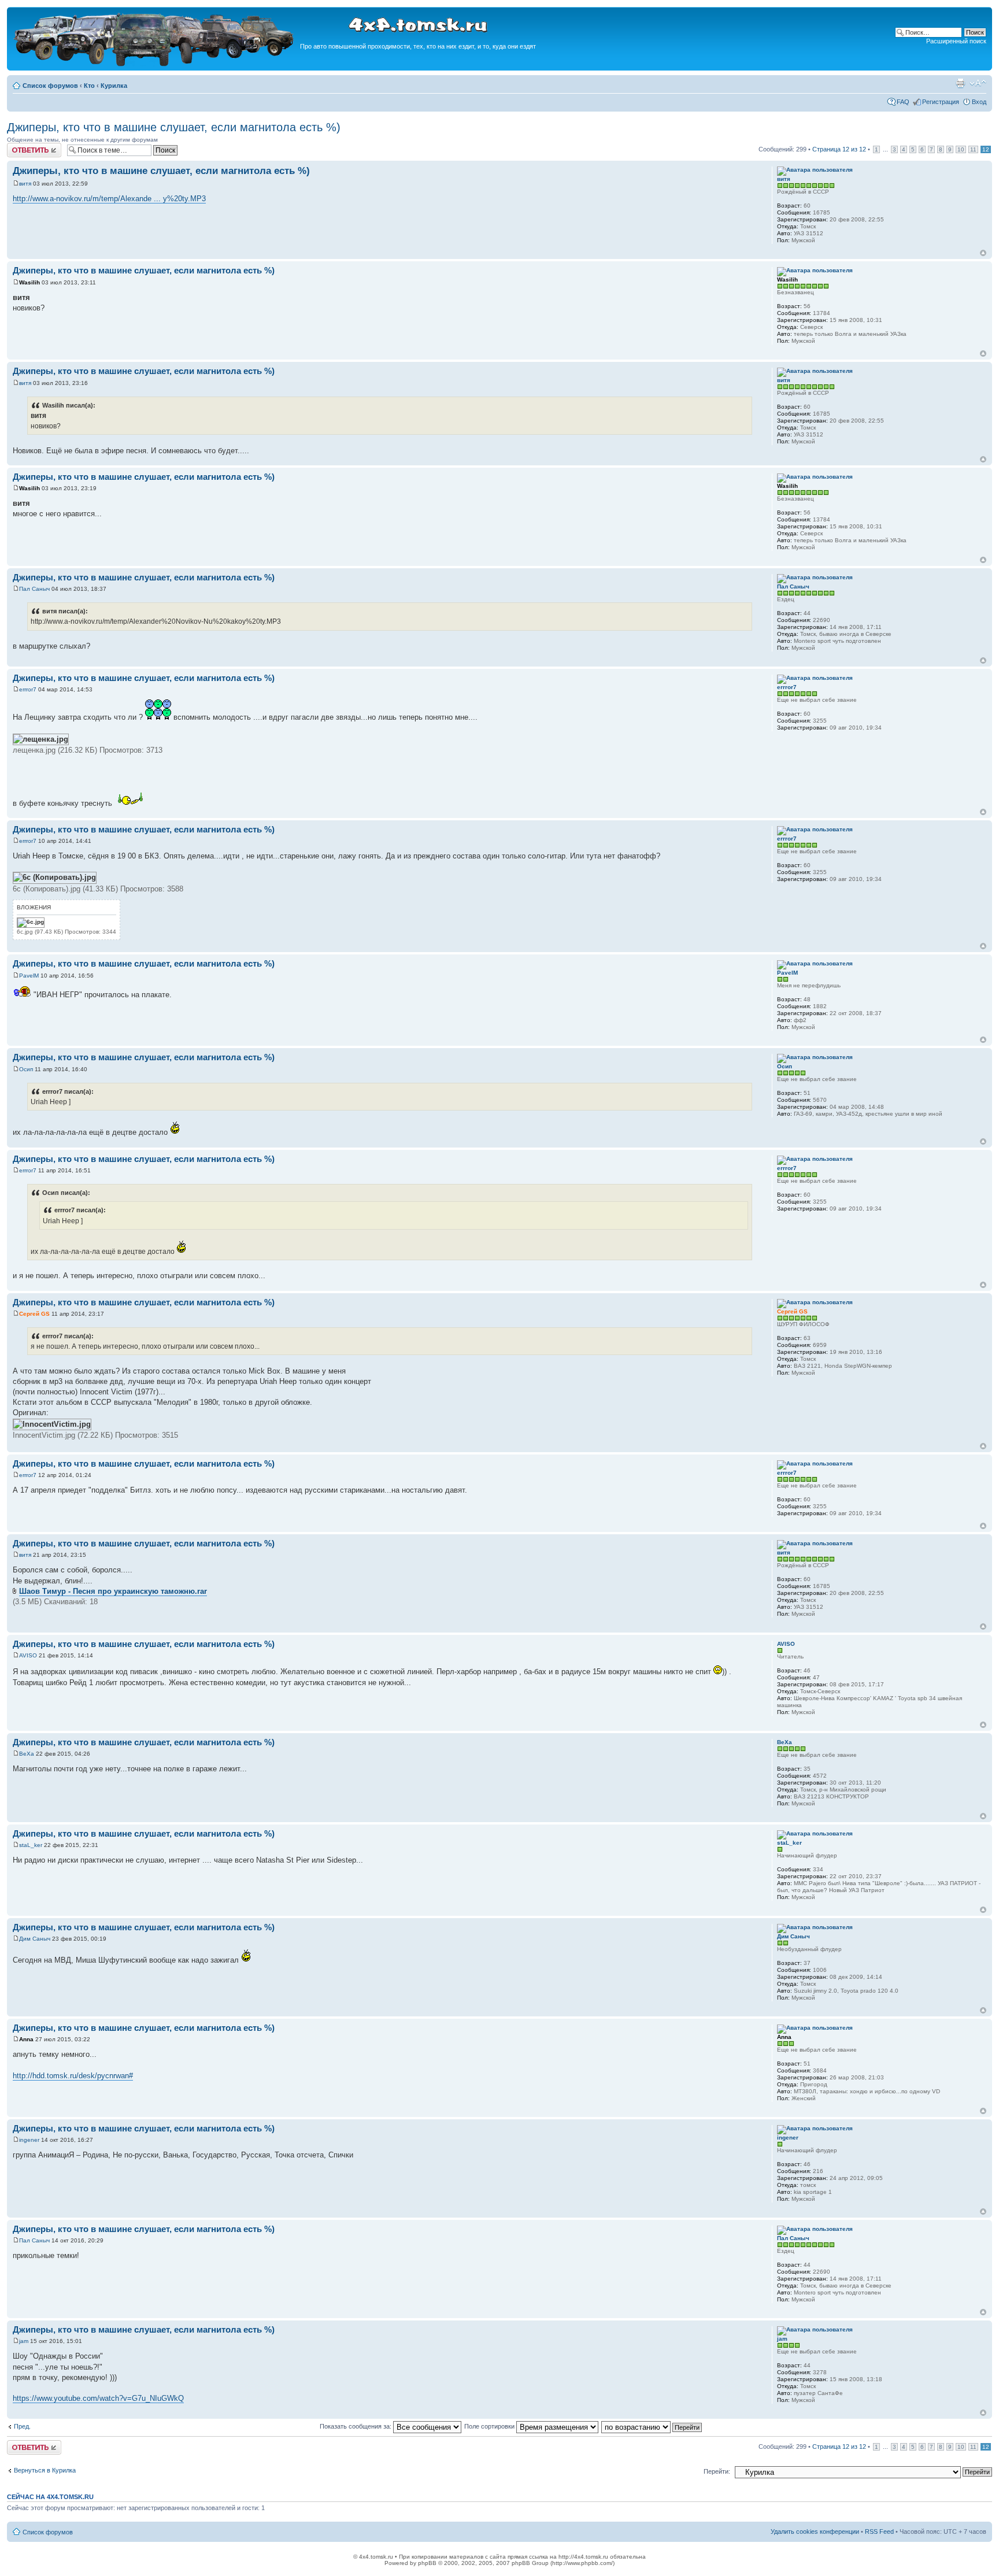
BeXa (27, 1754)
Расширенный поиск (956, 41)
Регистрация (941, 102)
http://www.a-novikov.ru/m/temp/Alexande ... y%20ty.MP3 (109, 199)
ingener (29, 2140)
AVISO (28, 1655)
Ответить (21, 146)
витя (25, 184)
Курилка (114, 86)
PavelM (29, 976)
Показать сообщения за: (356, 2426)
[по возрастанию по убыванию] (652, 2426)
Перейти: (717, 2471)
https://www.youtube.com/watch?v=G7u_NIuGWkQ (98, 2398)
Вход (979, 102)
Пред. (22, 2426)
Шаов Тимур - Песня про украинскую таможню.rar (113, 1591)
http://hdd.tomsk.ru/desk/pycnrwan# (73, 2076)
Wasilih (29, 282)
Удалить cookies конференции (815, 2531)
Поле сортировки (490, 2426)
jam (24, 2341)
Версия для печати (960, 83)
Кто (89, 86)
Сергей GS (34, 1314)
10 (961, 149)
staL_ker (31, 1845)
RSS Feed (879, 2531)
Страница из (839, 149)
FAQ (903, 102)
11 (973, 149)
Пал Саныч (34, 589)
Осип (26, 1069)
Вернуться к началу (983, 253)
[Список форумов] (155, 64)
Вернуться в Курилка (45, 2470)
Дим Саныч (35, 1939)
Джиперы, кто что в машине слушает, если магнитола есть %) (174, 127)
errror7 (28, 689)
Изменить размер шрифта (978, 83)
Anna (26, 2039)
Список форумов (50, 86)
